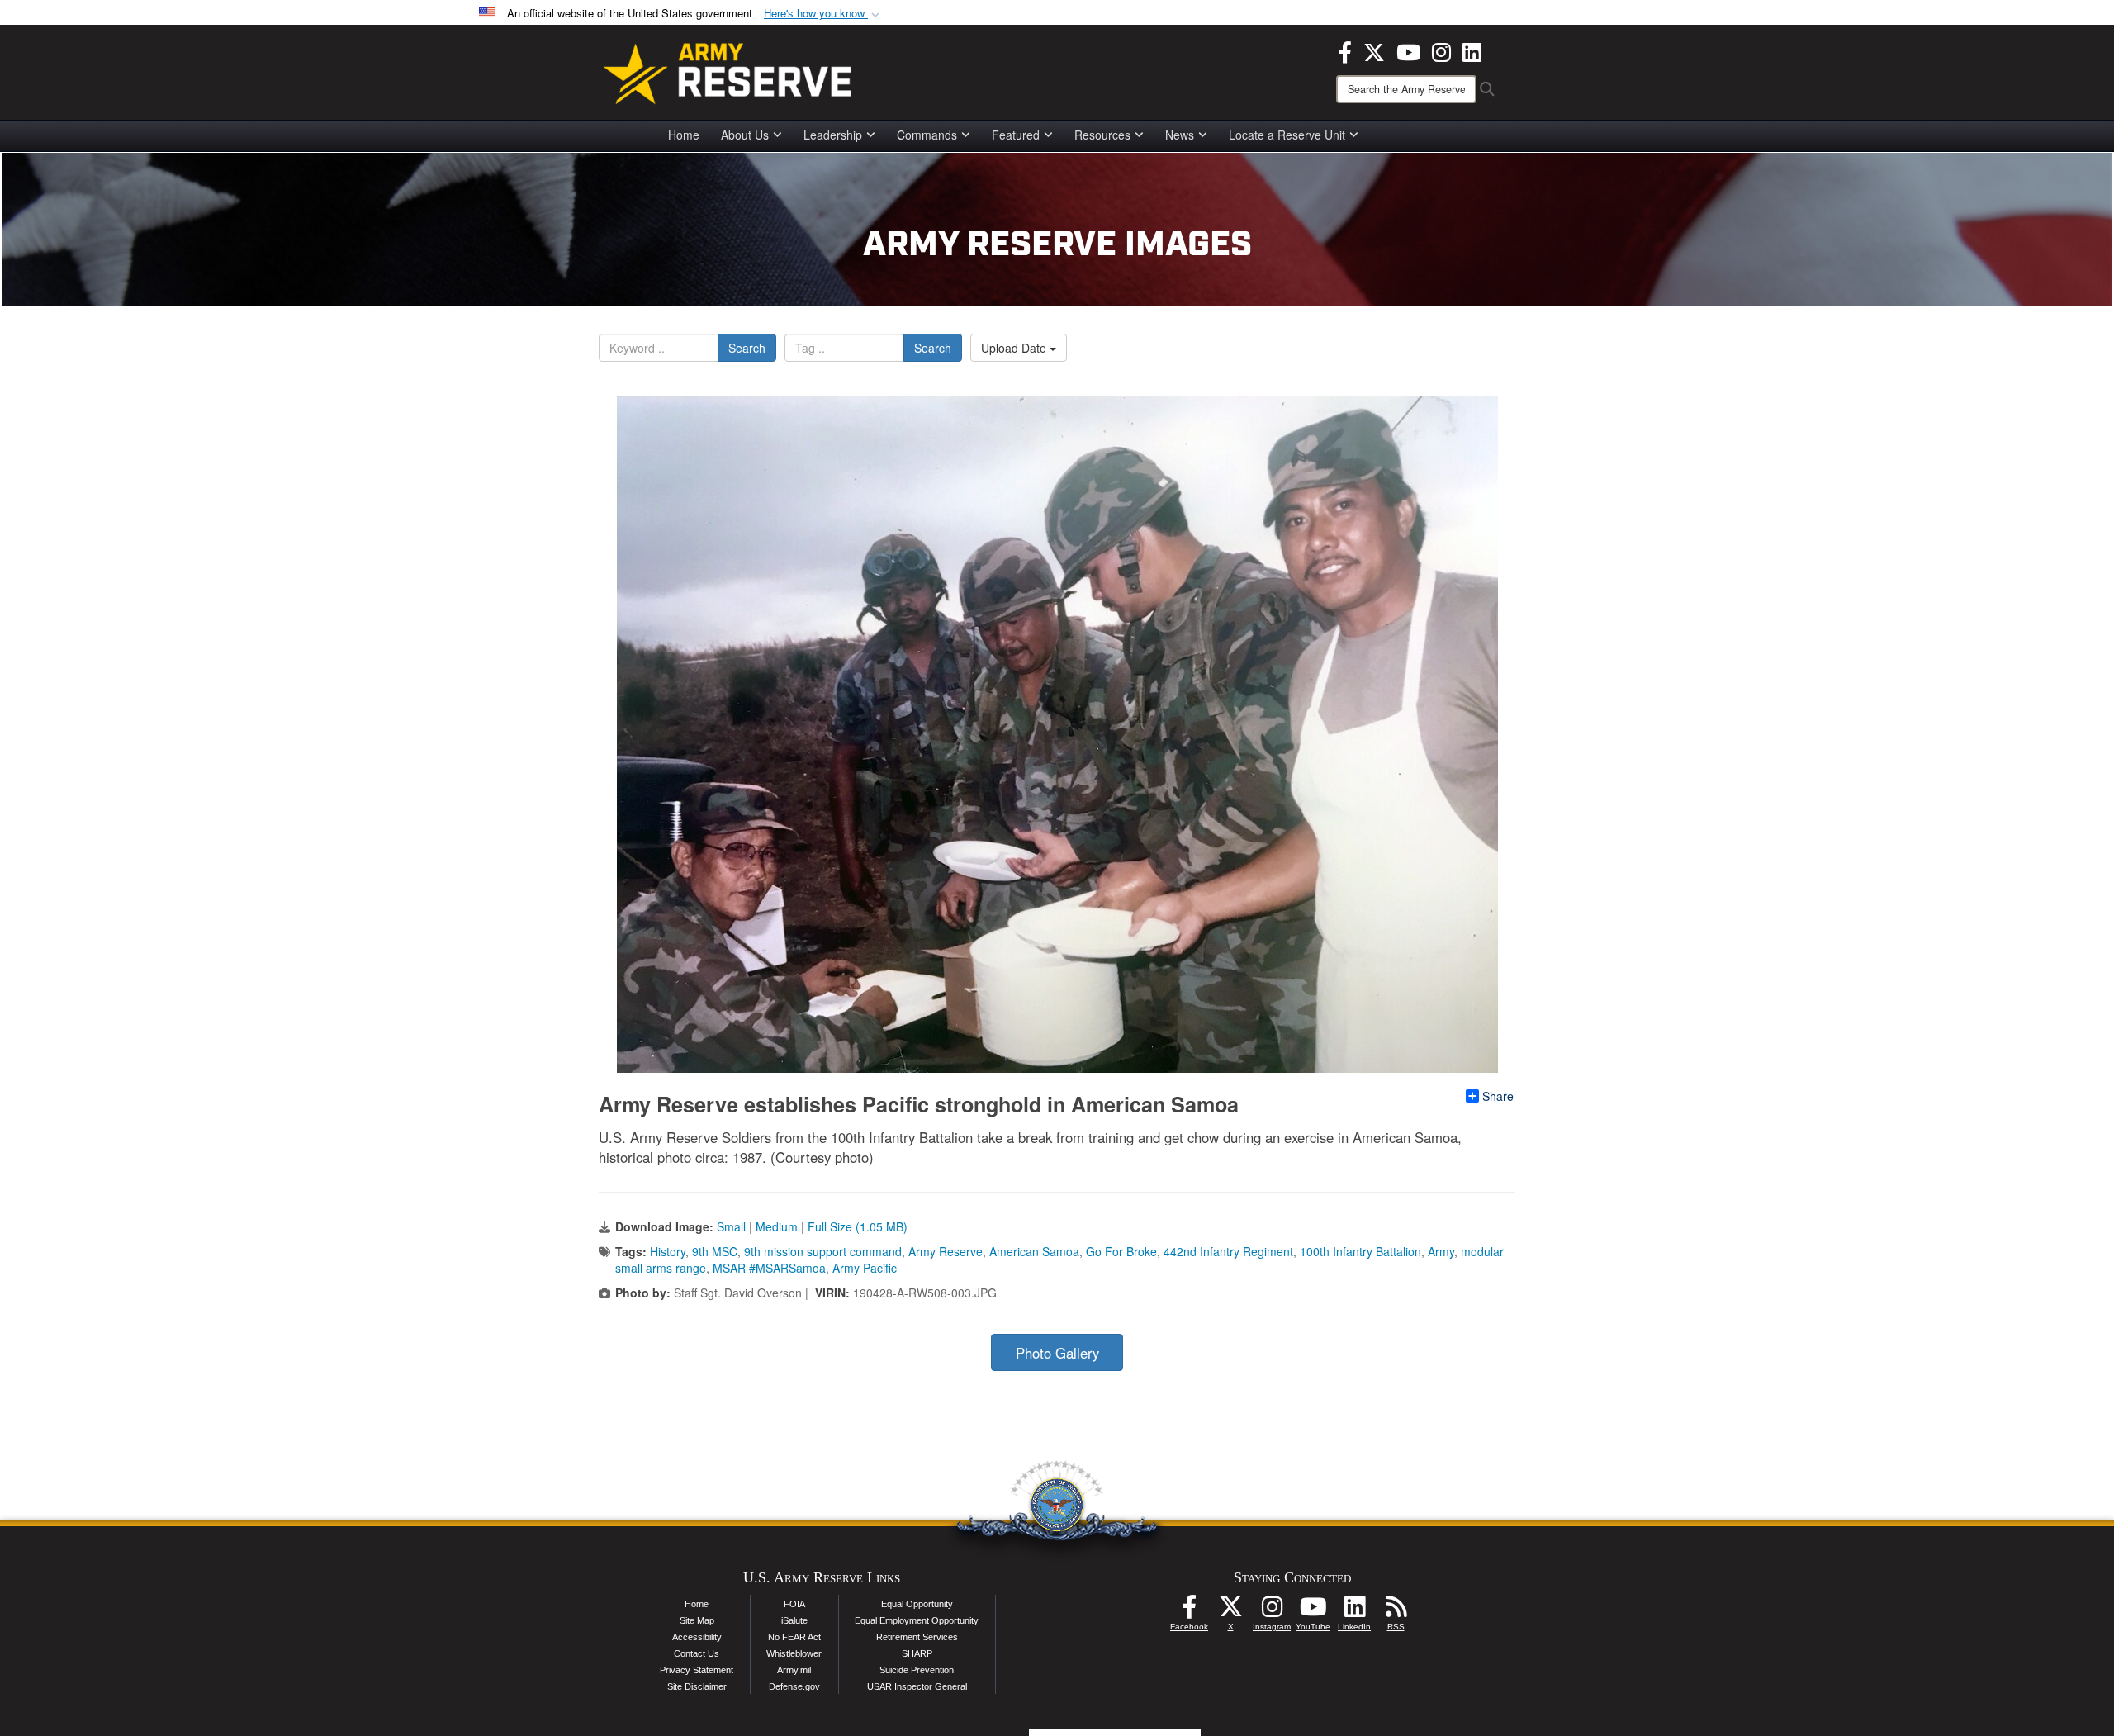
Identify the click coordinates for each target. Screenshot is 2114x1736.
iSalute (794, 1620)
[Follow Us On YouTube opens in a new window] (1313, 1611)
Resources (1102, 135)
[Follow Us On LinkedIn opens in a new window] (1354, 1611)
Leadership (833, 135)
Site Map (697, 1620)
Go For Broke (1121, 1251)
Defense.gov (794, 1686)
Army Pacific (865, 1268)
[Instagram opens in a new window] (1441, 50)
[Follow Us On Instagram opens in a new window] (1272, 1611)
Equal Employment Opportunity (917, 1620)
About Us (745, 135)
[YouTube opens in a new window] (1408, 50)
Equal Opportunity (917, 1604)
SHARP (917, 1653)
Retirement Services (917, 1637)
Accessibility (697, 1637)
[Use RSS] (1396, 1611)
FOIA (794, 1604)
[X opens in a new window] (1374, 50)
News (1180, 135)
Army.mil (794, 1670)
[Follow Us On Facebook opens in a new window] (1189, 1611)
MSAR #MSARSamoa (769, 1268)
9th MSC (715, 1251)
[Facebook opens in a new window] (1345, 50)
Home (684, 135)
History (668, 1251)
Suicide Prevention (917, 1670)
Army (1441, 1251)
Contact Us (697, 1653)
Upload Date (1015, 348)
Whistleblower (794, 1653)
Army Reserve (946, 1251)
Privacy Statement (697, 1670)
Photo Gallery (1057, 1353)
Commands (927, 135)
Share (1498, 1096)
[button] (823, 14)
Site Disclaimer (697, 1686)
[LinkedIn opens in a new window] (1472, 50)
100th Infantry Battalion (1360, 1251)
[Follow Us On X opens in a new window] (1230, 1611)
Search (747, 348)
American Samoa (1034, 1251)
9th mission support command (823, 1251)
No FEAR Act (794, 1637)
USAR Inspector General (917, 1686)
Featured (1016, 135)
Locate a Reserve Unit (1287, 135)
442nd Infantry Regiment (1228, 1251)
